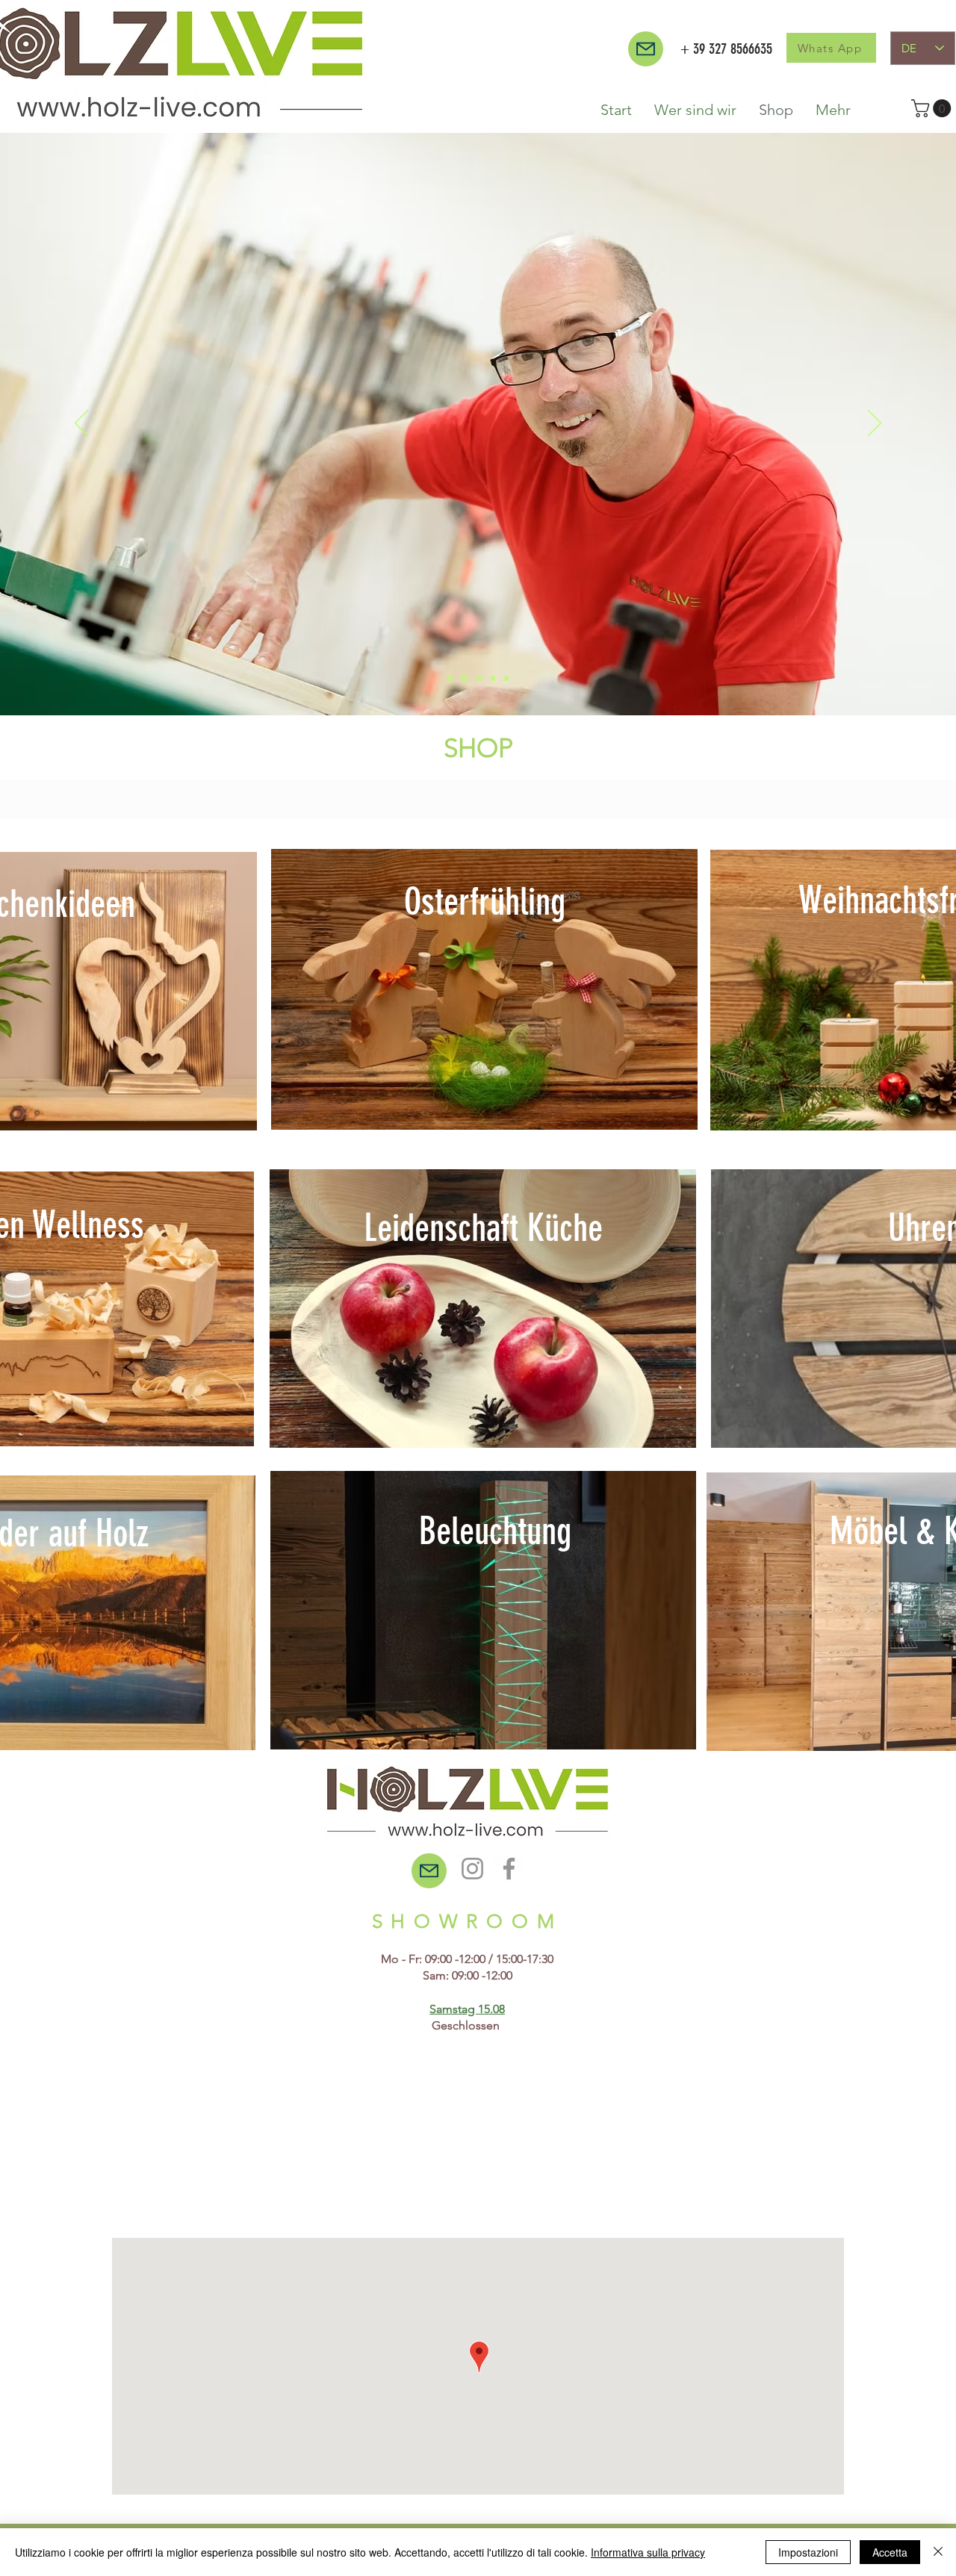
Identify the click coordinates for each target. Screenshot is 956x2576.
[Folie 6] (493, 678)
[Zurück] (81, 424)
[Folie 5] (478, 678)
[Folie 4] (506, 678)
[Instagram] (472, 1869)
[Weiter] (875, 424)
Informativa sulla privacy (648, 2552)
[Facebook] (509, 1869)
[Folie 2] (450, 678)
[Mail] (646, 49)
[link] (933, 108)
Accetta (890, 2552)
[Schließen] (938, 2552)
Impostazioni (808, 2552)
